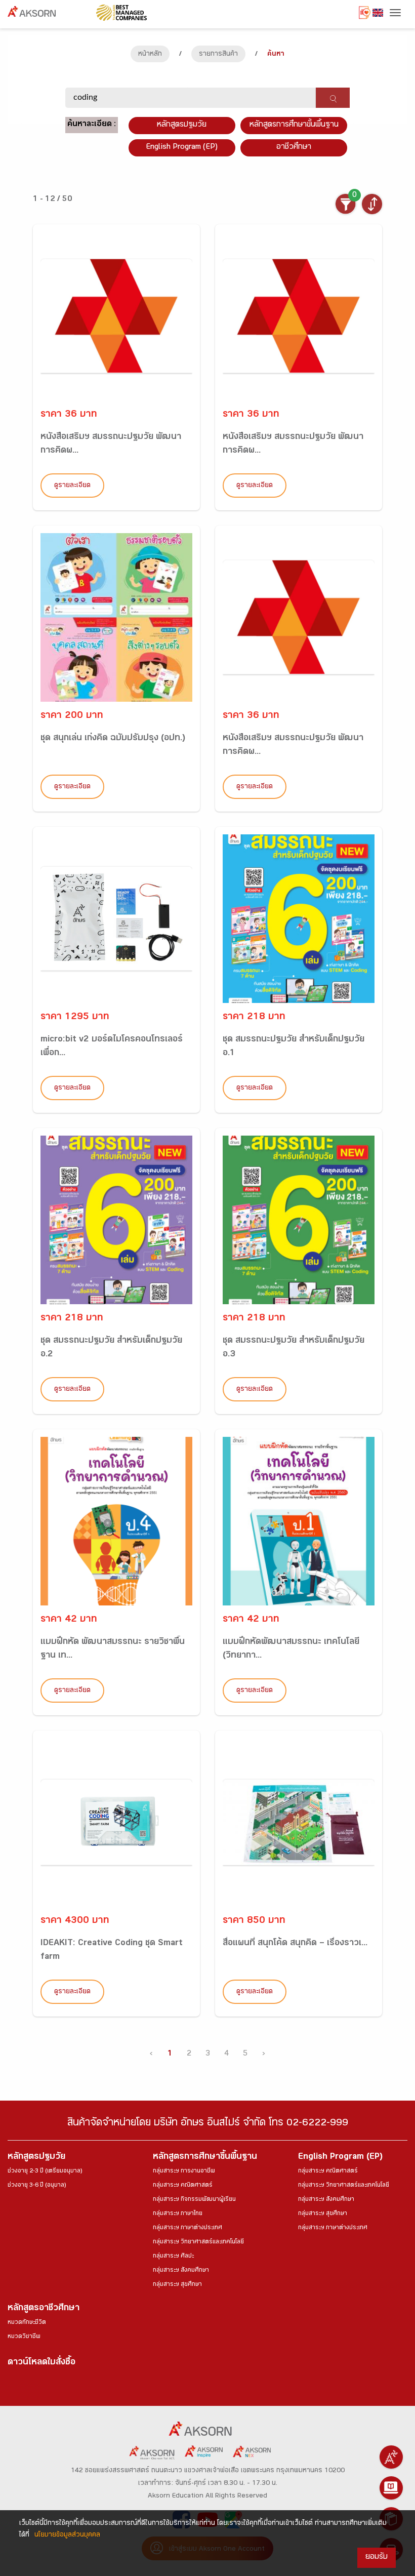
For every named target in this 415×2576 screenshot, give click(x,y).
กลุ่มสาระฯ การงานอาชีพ (184, 2171)
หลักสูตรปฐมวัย (36, 2158)
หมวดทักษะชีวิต (27, 2323)
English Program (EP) (182, 148)
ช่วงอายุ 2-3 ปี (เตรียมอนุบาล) (45, 2171)
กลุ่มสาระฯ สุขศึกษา (177, 2285)
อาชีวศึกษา (294, 148)
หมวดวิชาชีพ (24, 2337)
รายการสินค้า (218, 55)
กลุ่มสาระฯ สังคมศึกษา (181, 2271)
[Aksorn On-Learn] (391, 2488)
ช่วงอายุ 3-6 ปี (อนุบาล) (37, 2186)
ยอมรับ (377, 2558)
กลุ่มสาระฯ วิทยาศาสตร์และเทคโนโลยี (198, 2242)
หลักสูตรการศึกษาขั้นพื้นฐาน (294, 125)
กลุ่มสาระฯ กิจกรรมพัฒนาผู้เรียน (194, 2200)
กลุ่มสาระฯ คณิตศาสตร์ (183, 2186)
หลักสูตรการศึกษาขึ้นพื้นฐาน (205, 2158)
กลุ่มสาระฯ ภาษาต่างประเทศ (188, 2228)
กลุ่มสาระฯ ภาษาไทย (178, 2214)
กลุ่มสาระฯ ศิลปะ (173, 2257)
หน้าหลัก (150, 55)
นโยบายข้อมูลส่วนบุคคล (67, 2535)
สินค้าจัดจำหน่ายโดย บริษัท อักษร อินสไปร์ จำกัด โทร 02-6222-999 (208, 2124)
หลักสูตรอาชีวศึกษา (44, 2309)
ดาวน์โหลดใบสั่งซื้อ (41, 2363)
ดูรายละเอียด (72, 486)
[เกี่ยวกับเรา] (391, 2457)
